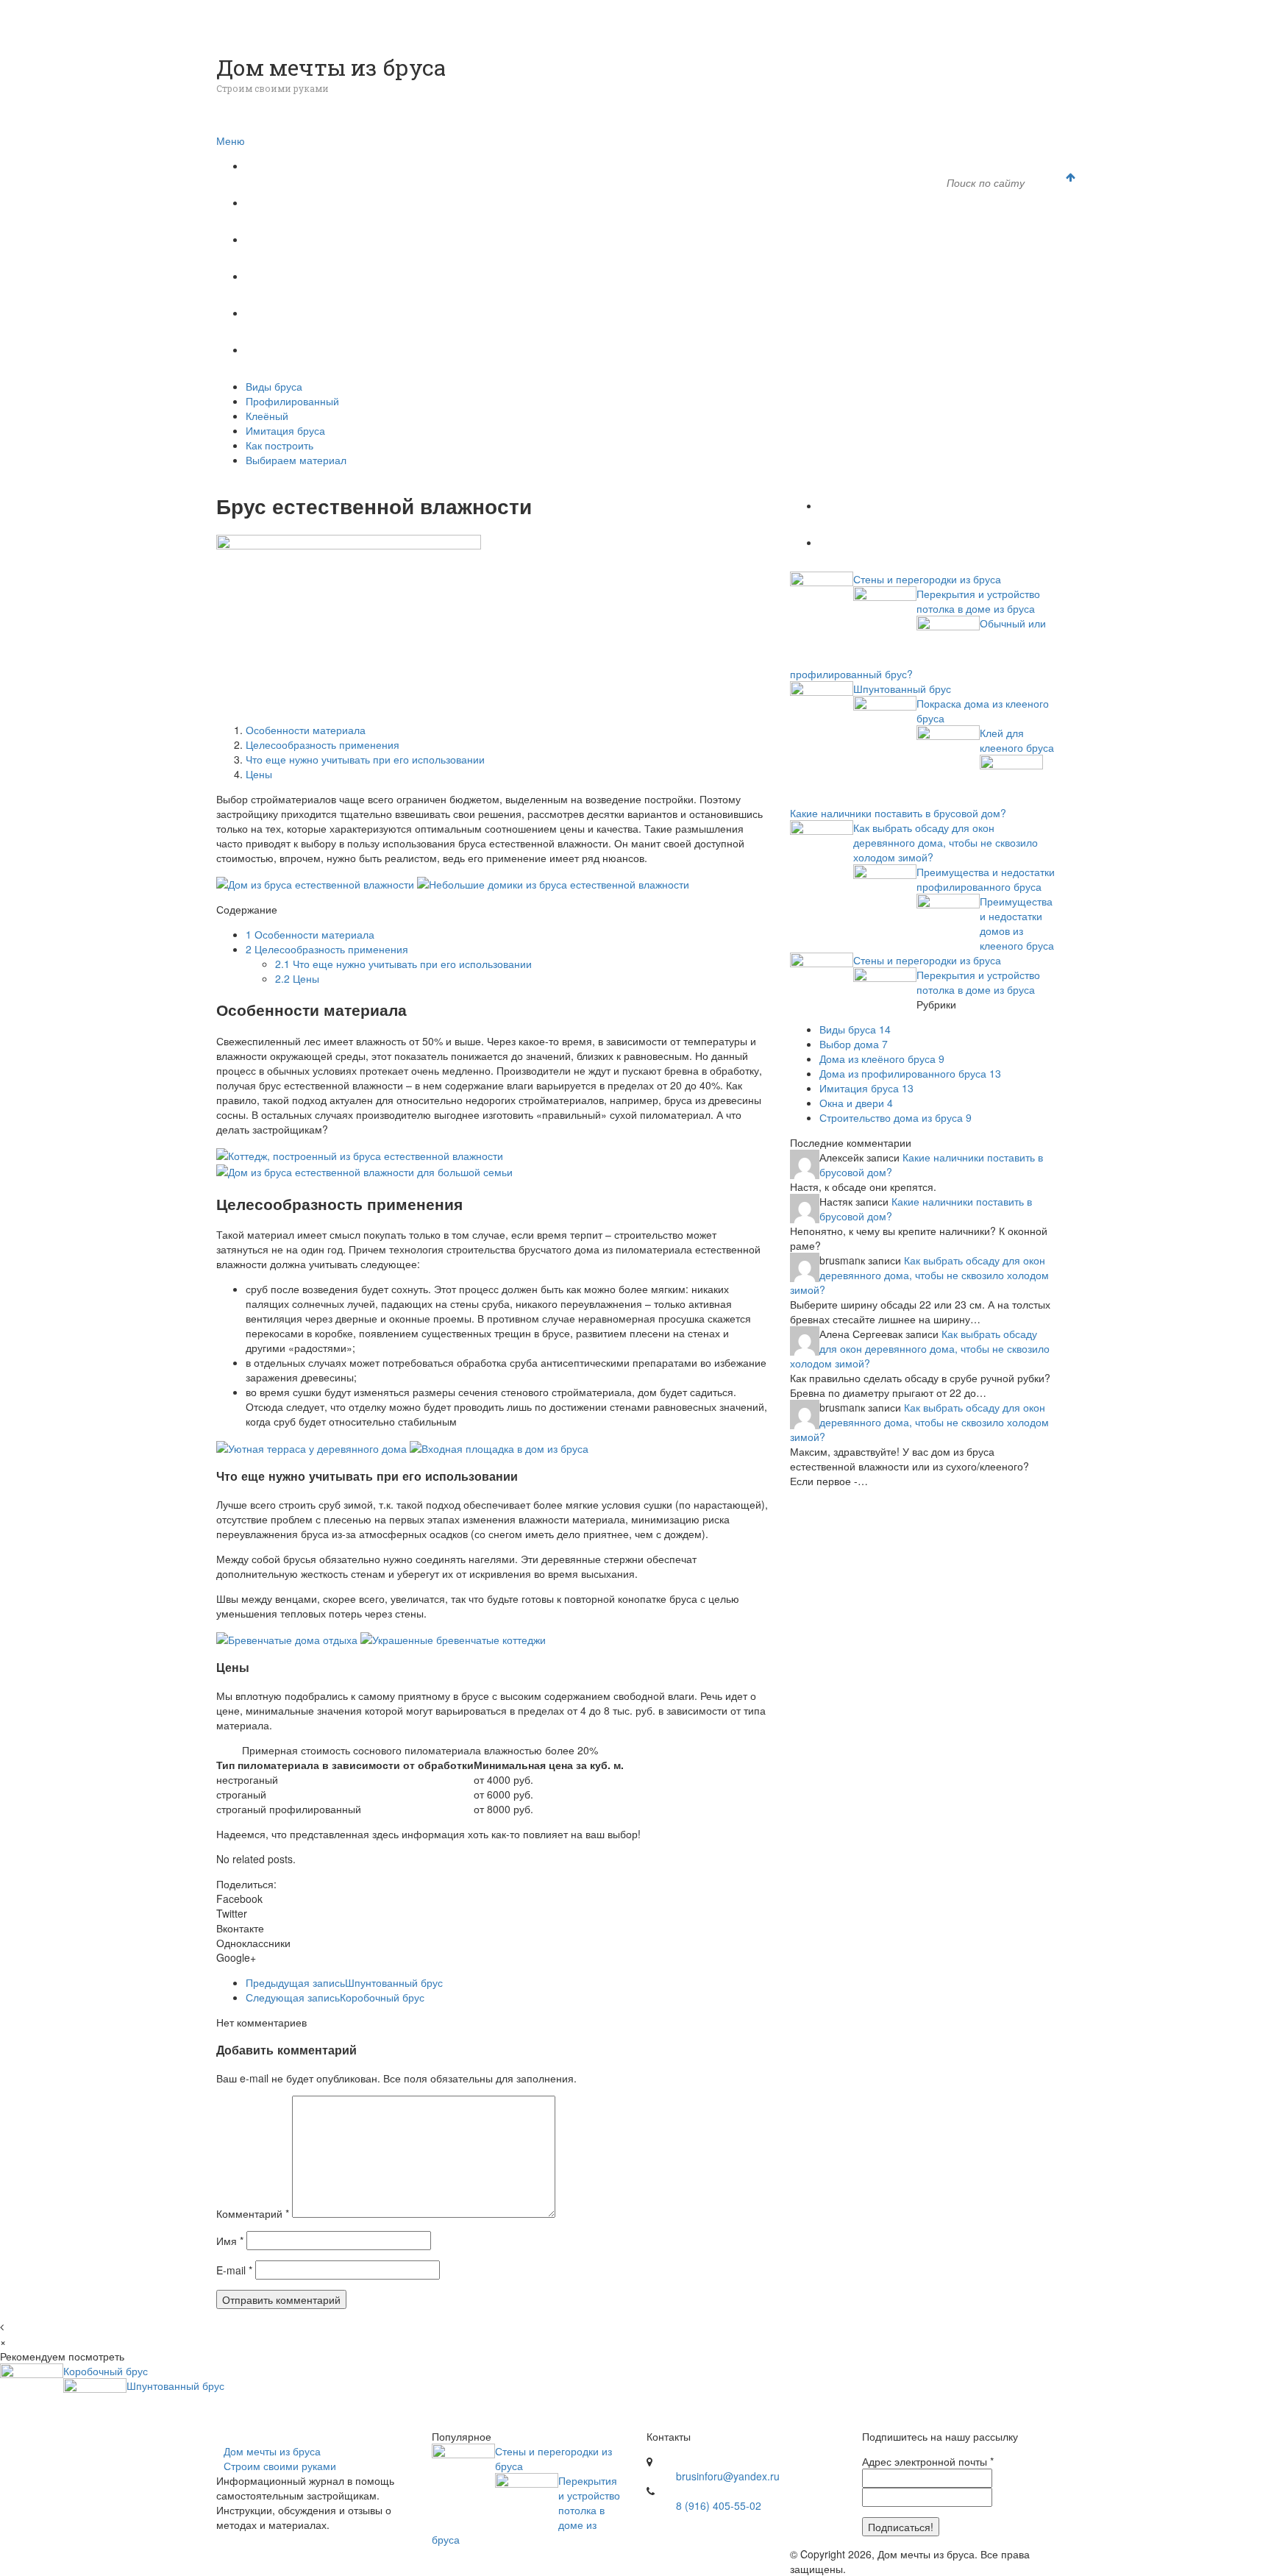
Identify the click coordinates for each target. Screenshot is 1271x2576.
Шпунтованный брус (344, 1982)
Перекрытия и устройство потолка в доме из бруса (978, 601)
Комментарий (253, 2213)
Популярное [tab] (868, 506)
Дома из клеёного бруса (882, 1058)
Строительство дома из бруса (896, 1117)
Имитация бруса (306, 276)
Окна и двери (856, 1103)
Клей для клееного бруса (1017, 740)
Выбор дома (854, 1044)
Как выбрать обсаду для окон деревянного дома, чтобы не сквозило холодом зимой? (946, 842)
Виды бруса (292, 166)
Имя (230, 2241)
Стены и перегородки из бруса (927, 579)
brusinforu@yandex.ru (728, 2476)
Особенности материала (306, 730)
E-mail (234, 2270)
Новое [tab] (851, 542)
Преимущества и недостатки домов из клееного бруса (1017, 923)
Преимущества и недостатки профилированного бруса (986, 879)
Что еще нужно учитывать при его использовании (365, 759)
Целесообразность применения (323, 744)
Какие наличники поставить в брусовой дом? (898, 813)
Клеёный (286, 239)
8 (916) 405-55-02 (719, 2505)
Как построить (300, 313)
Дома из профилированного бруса (910, 1073)
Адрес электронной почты (928, 2461)
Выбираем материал (317, 350)
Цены (259, 774)
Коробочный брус (335, 1997)
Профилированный (314, 203)
